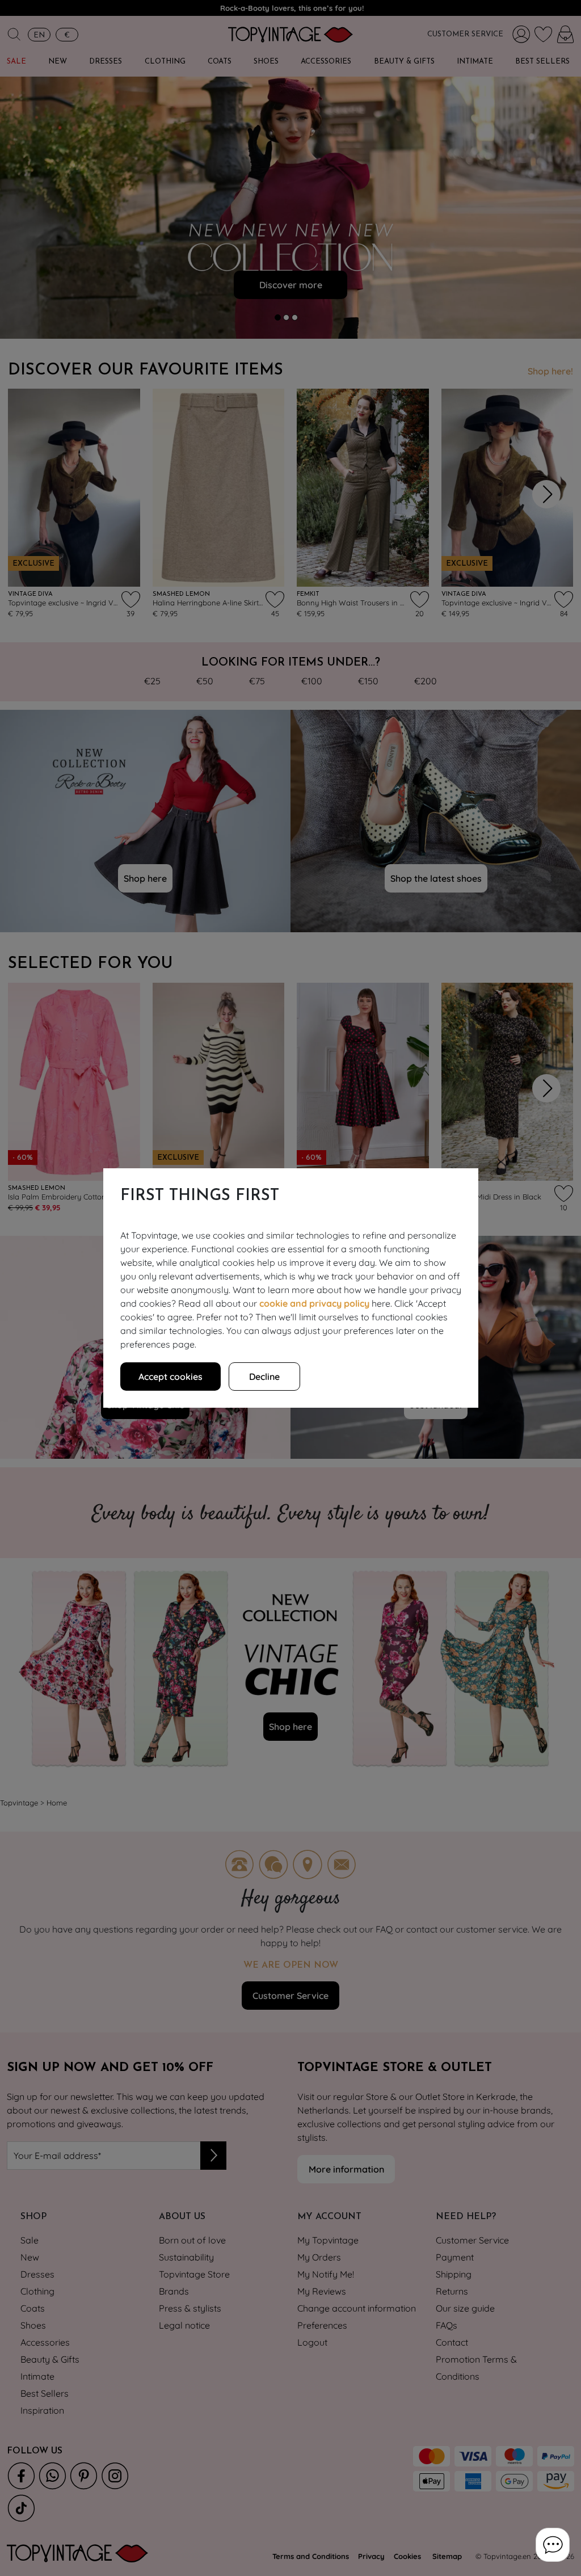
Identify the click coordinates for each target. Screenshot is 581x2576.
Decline (264, 1377)
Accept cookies (170, 1377)
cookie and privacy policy (314, 1303)
